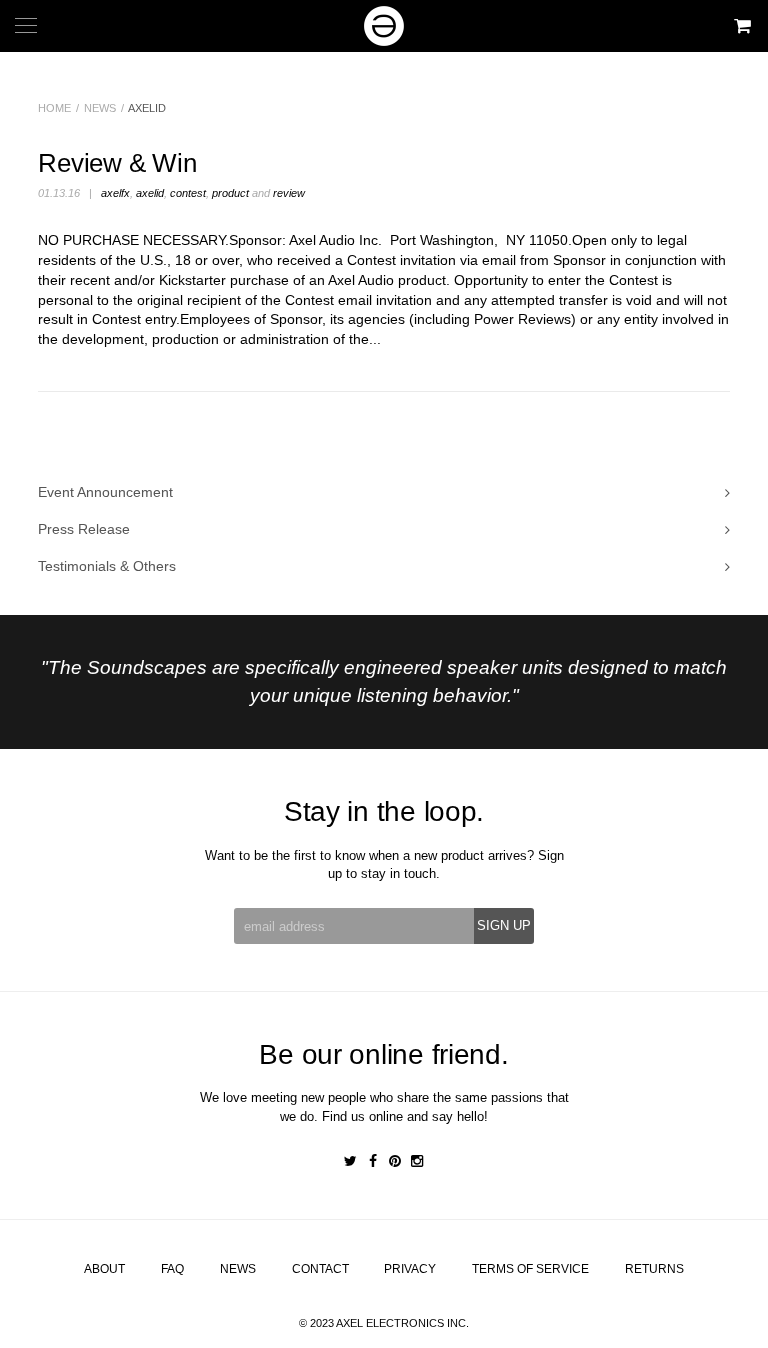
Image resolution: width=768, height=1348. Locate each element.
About (104, 1269)
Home (54, 108)
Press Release (84, 529)
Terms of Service (530, 1269)
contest (188, 193)
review (289, 193)
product (230, 193)
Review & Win (117, 163)
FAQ (172, 1269)
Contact (320, 1269)
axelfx (115, 193)
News (100, 108)
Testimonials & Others (107, 566)
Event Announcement (105, 492)
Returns (654, 1269)
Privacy (410, 1269)
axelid (150, 193)
